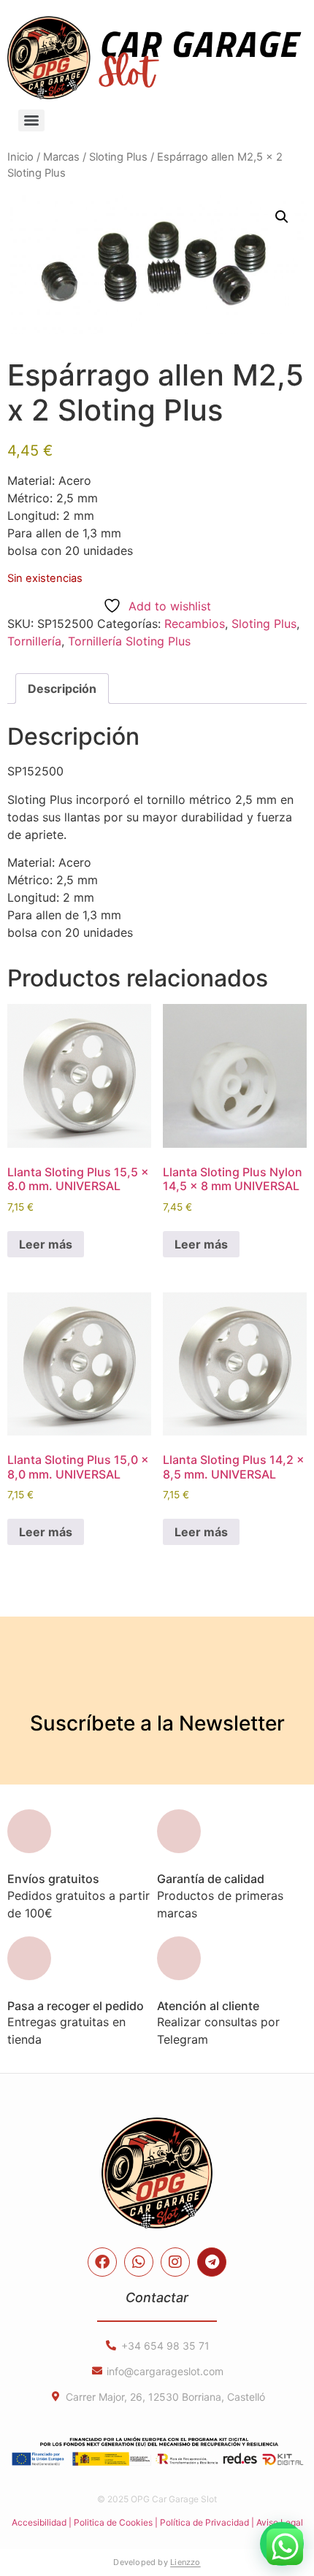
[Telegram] (212, 2262)
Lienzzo (185, 2562)
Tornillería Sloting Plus (129, 641)
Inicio (20, 157)
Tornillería (34, 641)
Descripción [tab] (62, 689)
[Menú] (31, 120)
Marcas (61, 157)
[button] (282, 217)
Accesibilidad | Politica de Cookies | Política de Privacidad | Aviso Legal (157, 2522)
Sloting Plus (118, 157)
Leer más (46, 1244)
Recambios (195, 624)
